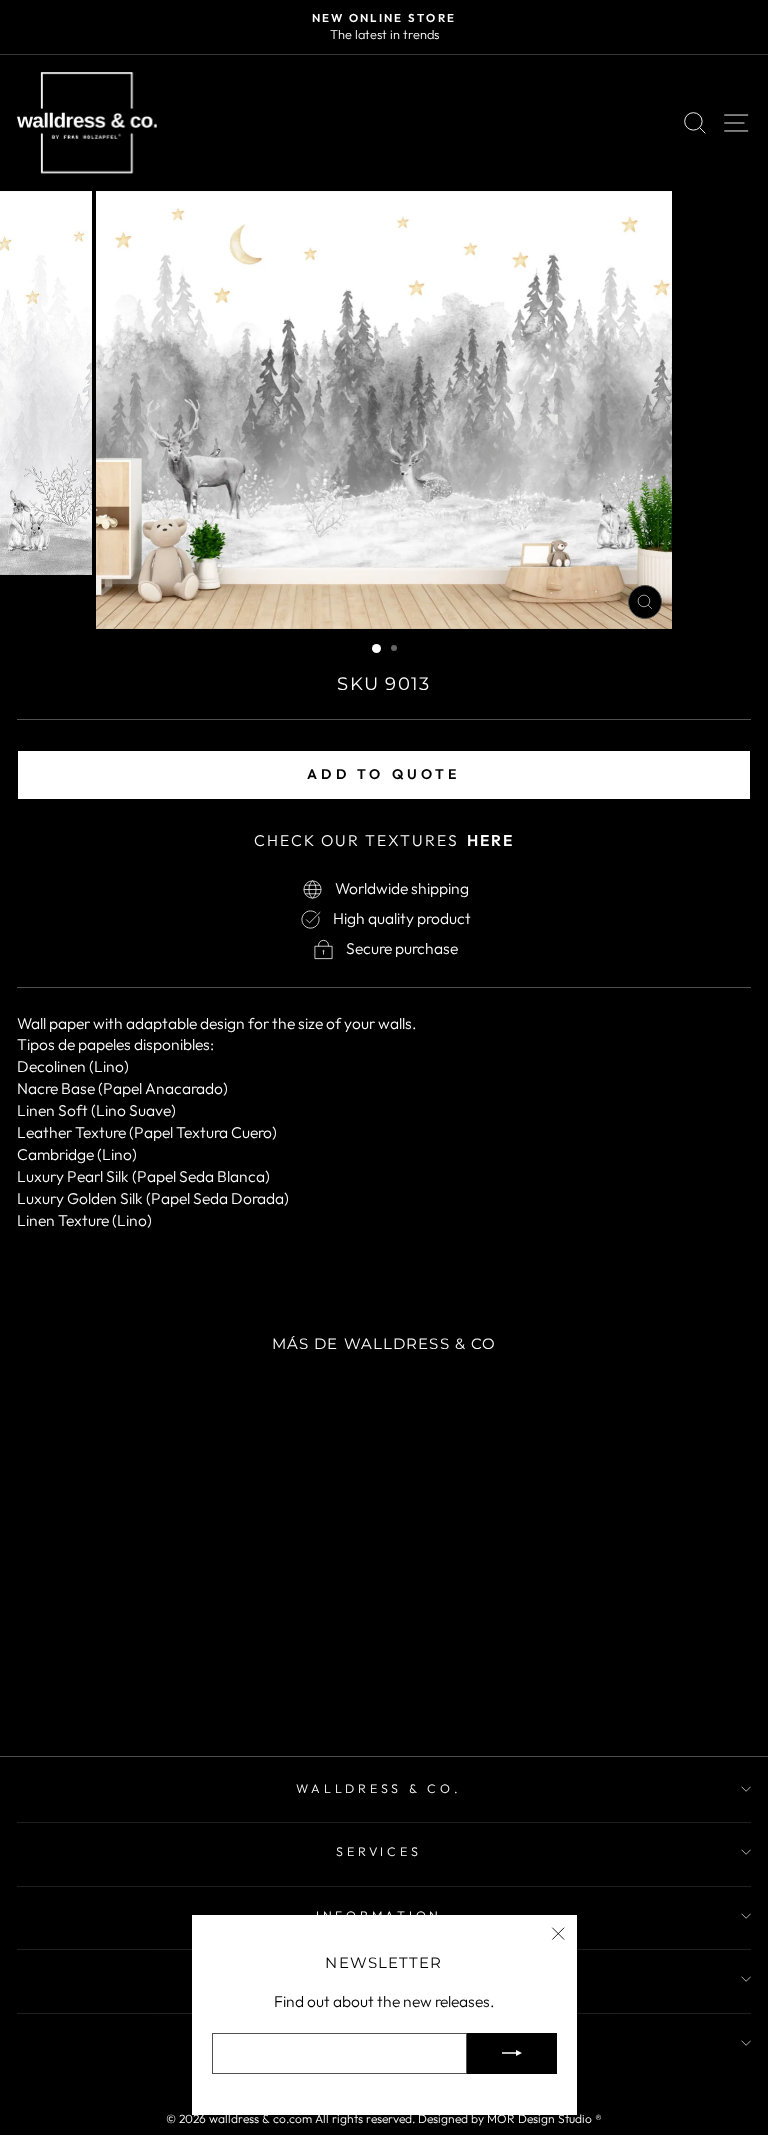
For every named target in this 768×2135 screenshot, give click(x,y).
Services (378, 1851)
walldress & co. (378, 1788)
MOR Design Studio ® (544, 2118)
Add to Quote (383, 774)
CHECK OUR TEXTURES (384, 840)
